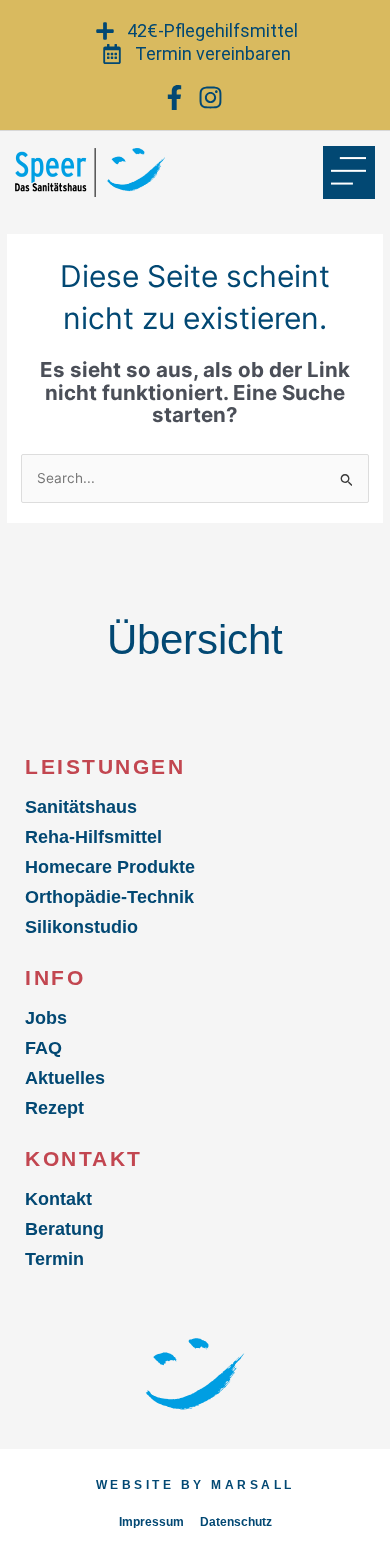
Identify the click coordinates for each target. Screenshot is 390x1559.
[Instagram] (213, 97)
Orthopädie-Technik (109, 897)
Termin (54, 1259)
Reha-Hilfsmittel (93, 837)
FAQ (43, 1048)
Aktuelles (65, 1078)
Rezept (54, 1108)
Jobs (46, 1018)
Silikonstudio (81, 927)
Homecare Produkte (110, 867)
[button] (349, 172)
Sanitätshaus (81, 807)
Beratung (64, 1229)
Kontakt (58, 1199)
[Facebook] (176, 97)
